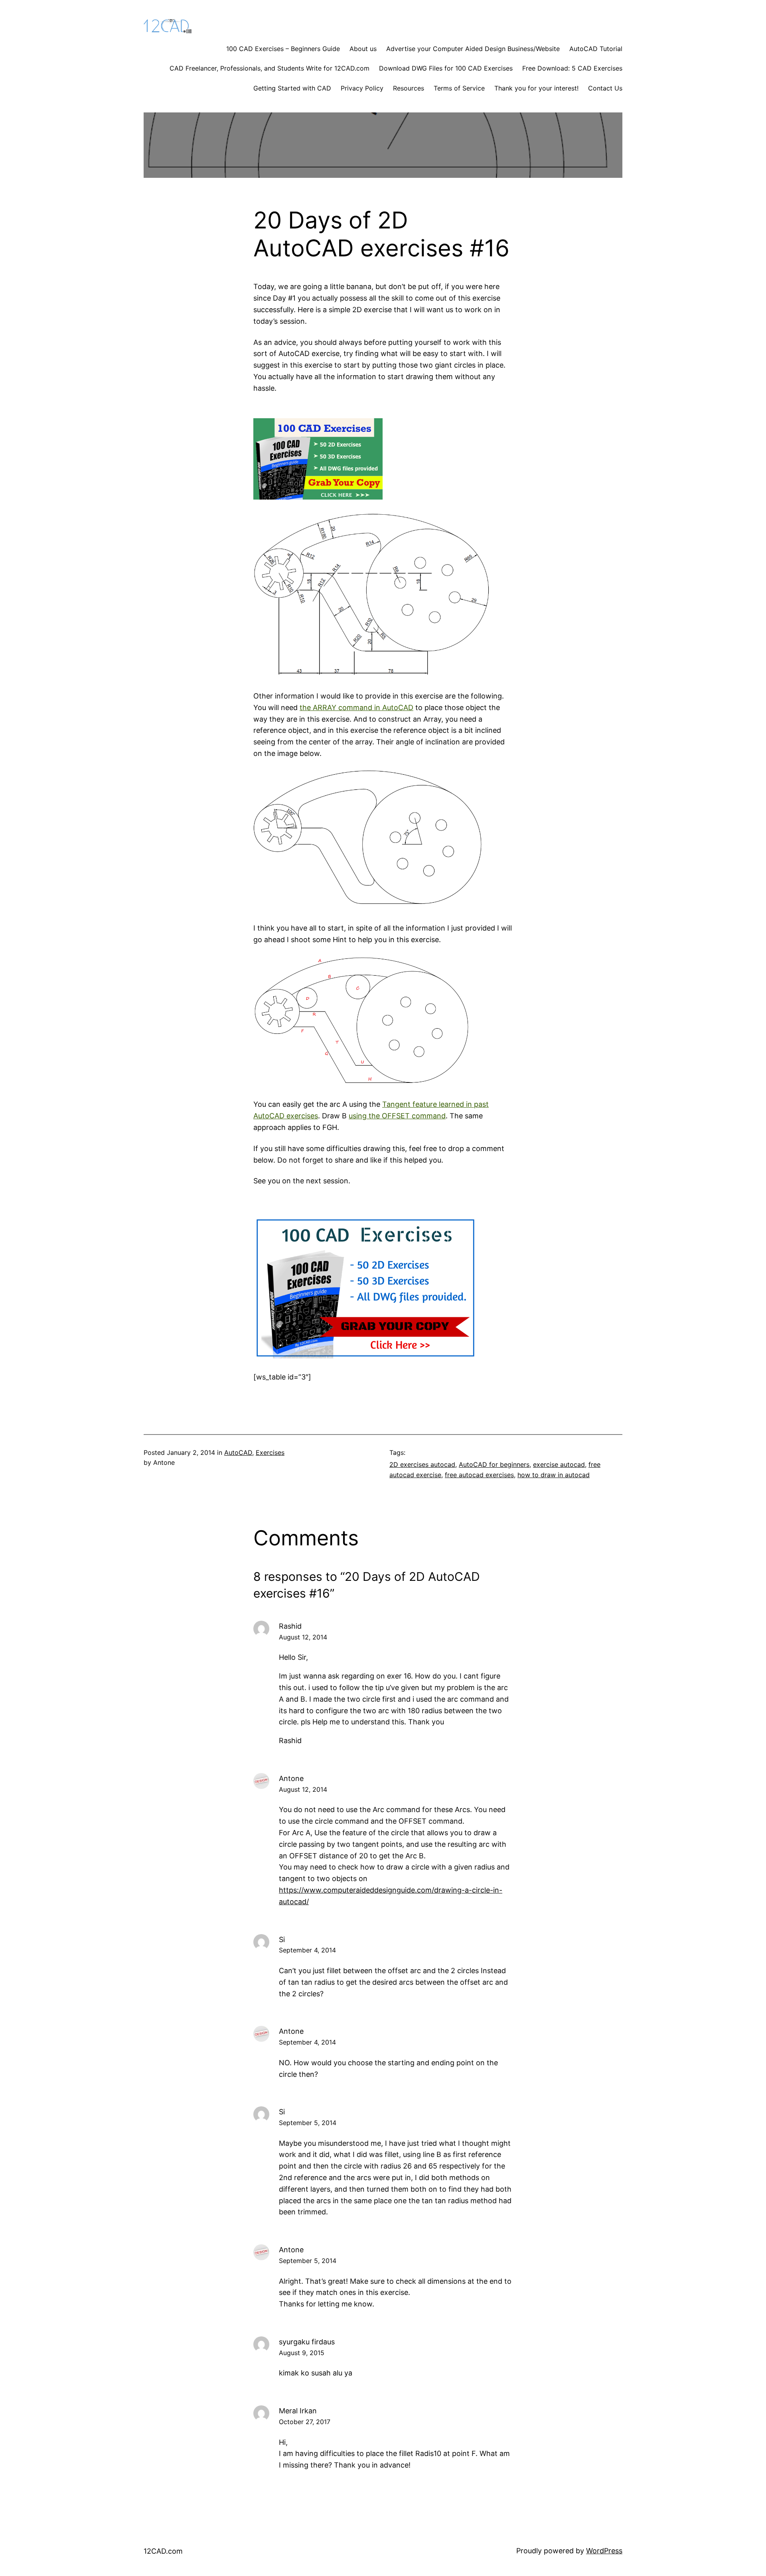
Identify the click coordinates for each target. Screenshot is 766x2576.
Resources (409, 88)
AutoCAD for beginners (494, 1464)
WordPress (604, 2551)
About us (363, 49)
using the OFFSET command (397, 1116)
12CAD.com (163, 2551)
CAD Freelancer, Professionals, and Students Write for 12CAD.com (269, 68)
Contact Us (605, 88)
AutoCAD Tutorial (596, 49)
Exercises (270, 1452)
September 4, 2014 (307, 1950)
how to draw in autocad (554, 1475)
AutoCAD (238, 1452)
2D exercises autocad (422, 1464)
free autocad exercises (479, 1475)
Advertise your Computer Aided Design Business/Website (473, 49)
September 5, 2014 (308, 2123)
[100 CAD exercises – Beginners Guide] (365, 1356)
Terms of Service (459, 88)
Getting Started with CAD (292, 88)
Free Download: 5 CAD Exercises (572, 68)
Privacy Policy (362, 88)
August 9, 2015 (302, 2353)
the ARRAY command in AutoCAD (356, 707)
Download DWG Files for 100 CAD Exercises (446, 68)
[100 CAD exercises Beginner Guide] (318, 497)
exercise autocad (559, 1464)
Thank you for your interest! (536, 88)
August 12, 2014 (303, 1637)
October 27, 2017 (305, 2422)
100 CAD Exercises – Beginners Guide (283, 49)
